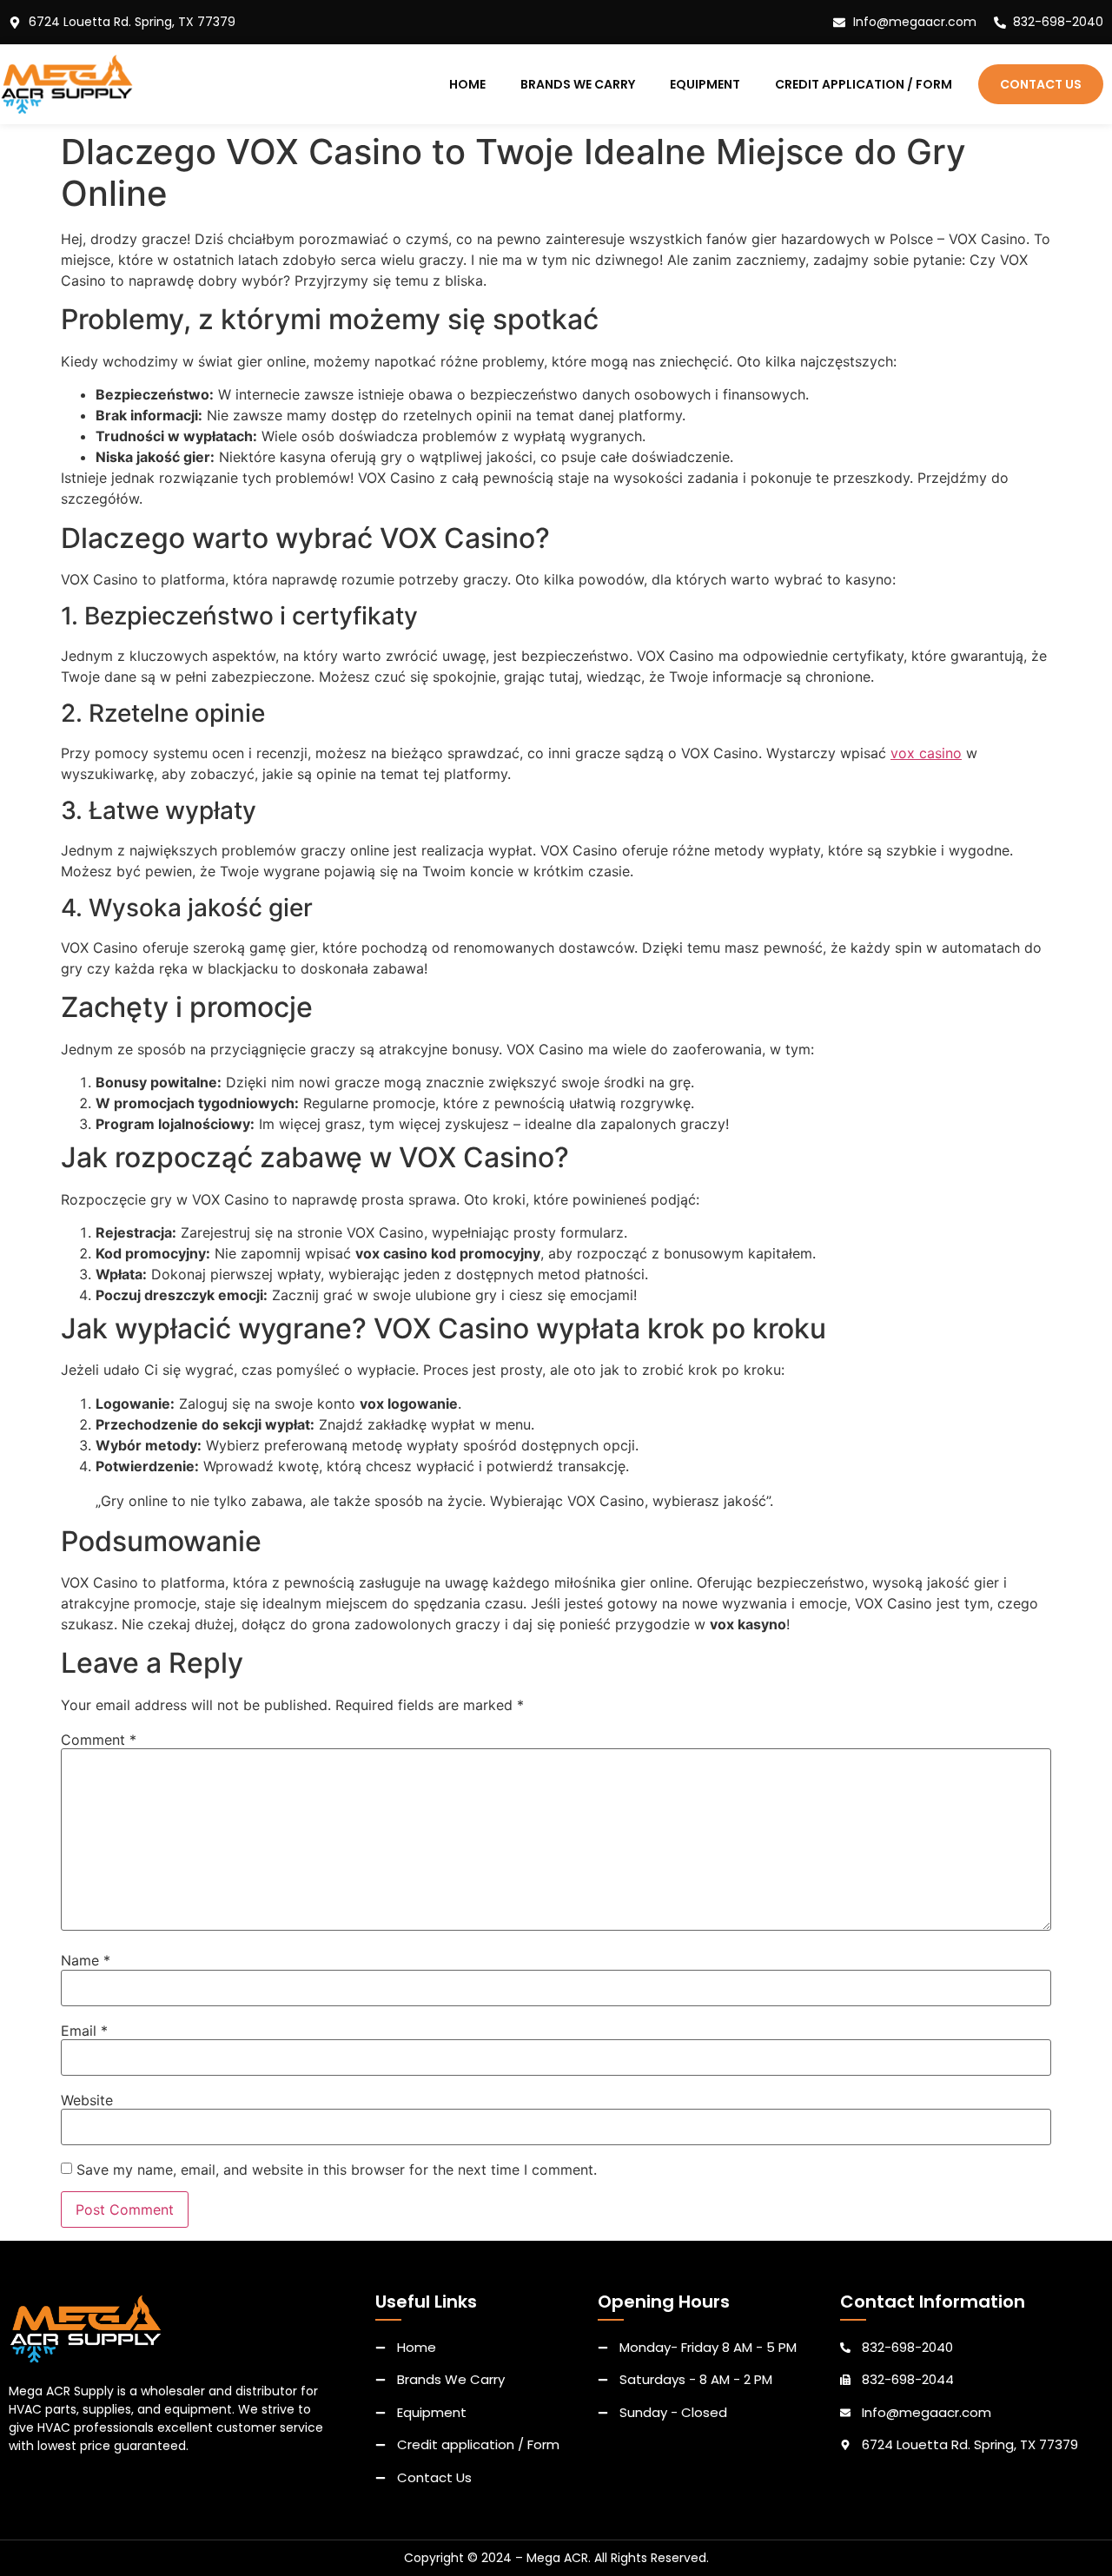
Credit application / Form (864, 84)
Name (86, 1960)
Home (467, 84)
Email (84, 2031)
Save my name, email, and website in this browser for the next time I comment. (337, 2170)
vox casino (926, 753)
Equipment (705, 84)
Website (87, 2100)
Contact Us (1041, 84)
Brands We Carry (578, 84)
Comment (99, 1740)
